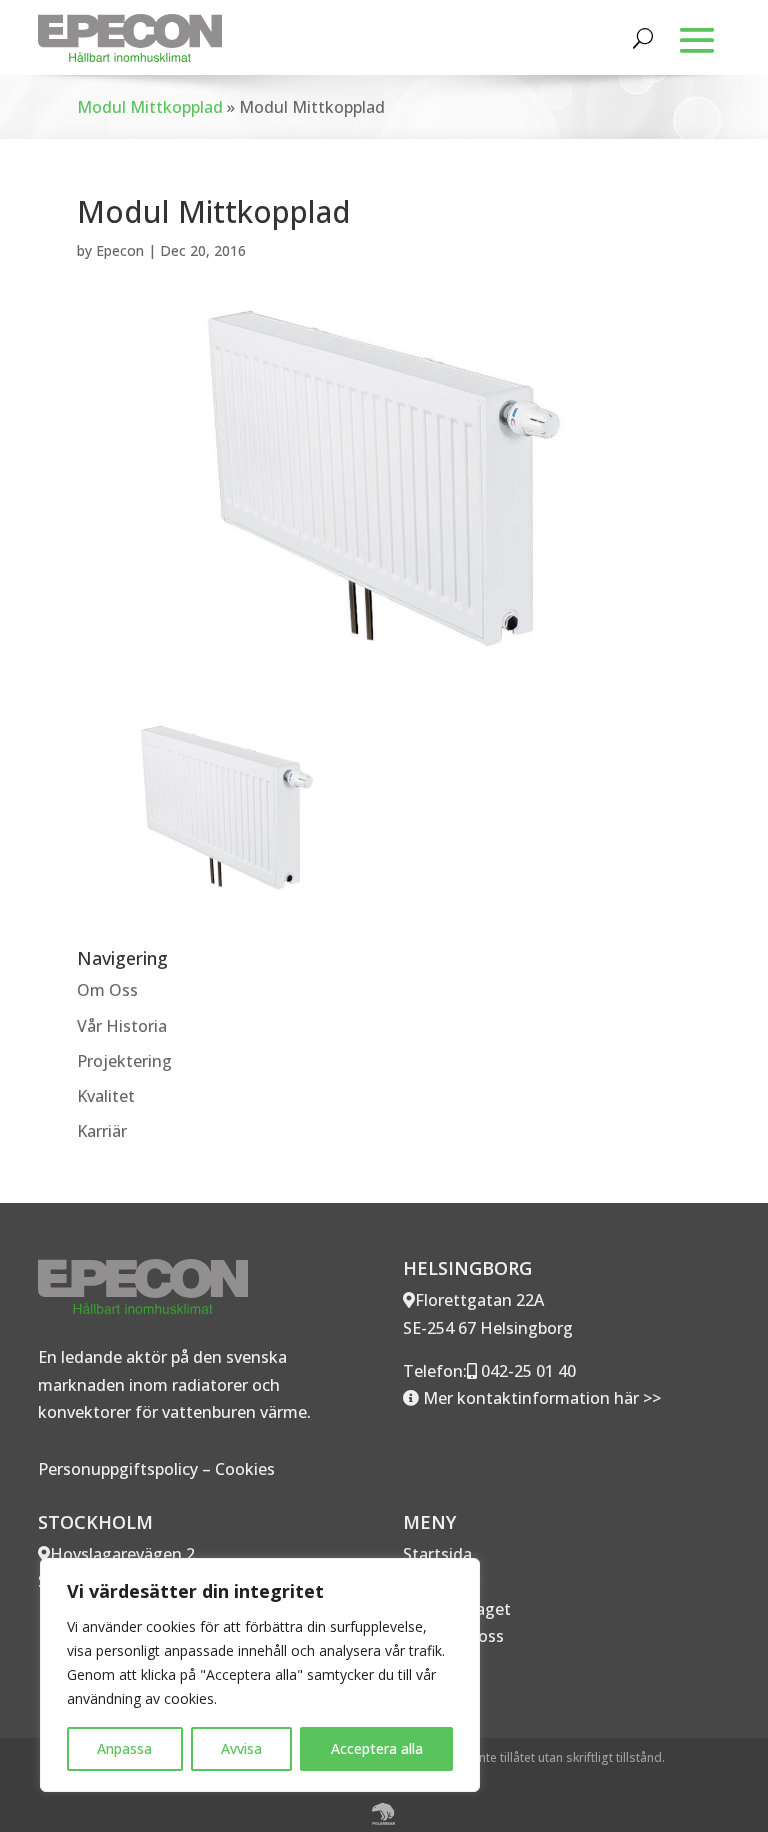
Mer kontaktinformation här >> (540, 1398)
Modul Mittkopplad (150, 107)
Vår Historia (122, 1026)
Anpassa (124, 1748)
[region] (260, 1675)
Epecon (120, 250)
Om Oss (107, 990)
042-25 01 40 (526, 1371)
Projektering (124, 1061)
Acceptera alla (377, 1748)
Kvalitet (106, 1096)
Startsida (437, 1554)
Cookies (245, 1469)
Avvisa (241, 1748)
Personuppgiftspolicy (118, 1469)
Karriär (102, 1131)
